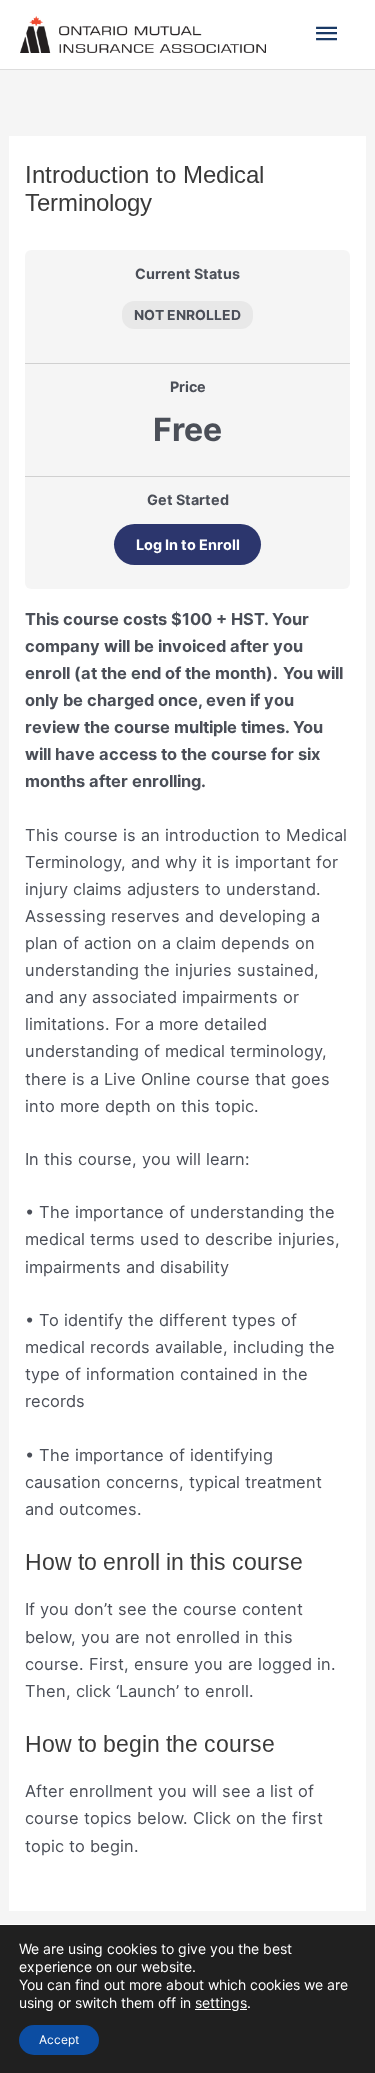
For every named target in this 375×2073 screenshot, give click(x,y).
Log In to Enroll (188, 544)
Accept (59, 2039)
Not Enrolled (187, 314)
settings (221, 2002)
